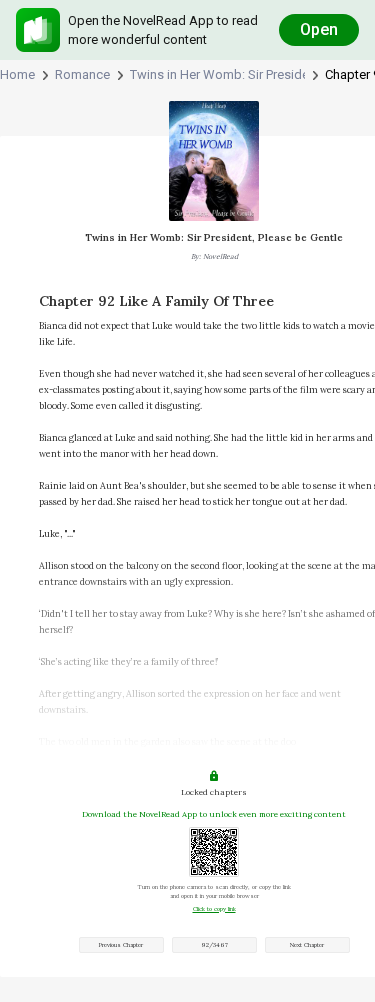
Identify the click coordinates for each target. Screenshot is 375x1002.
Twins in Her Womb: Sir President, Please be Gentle (217, 75)
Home (17, 75)
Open (319, 29)
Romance (82, 75)
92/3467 (214, 945)
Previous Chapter (121, 945)
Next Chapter (307, 945)
